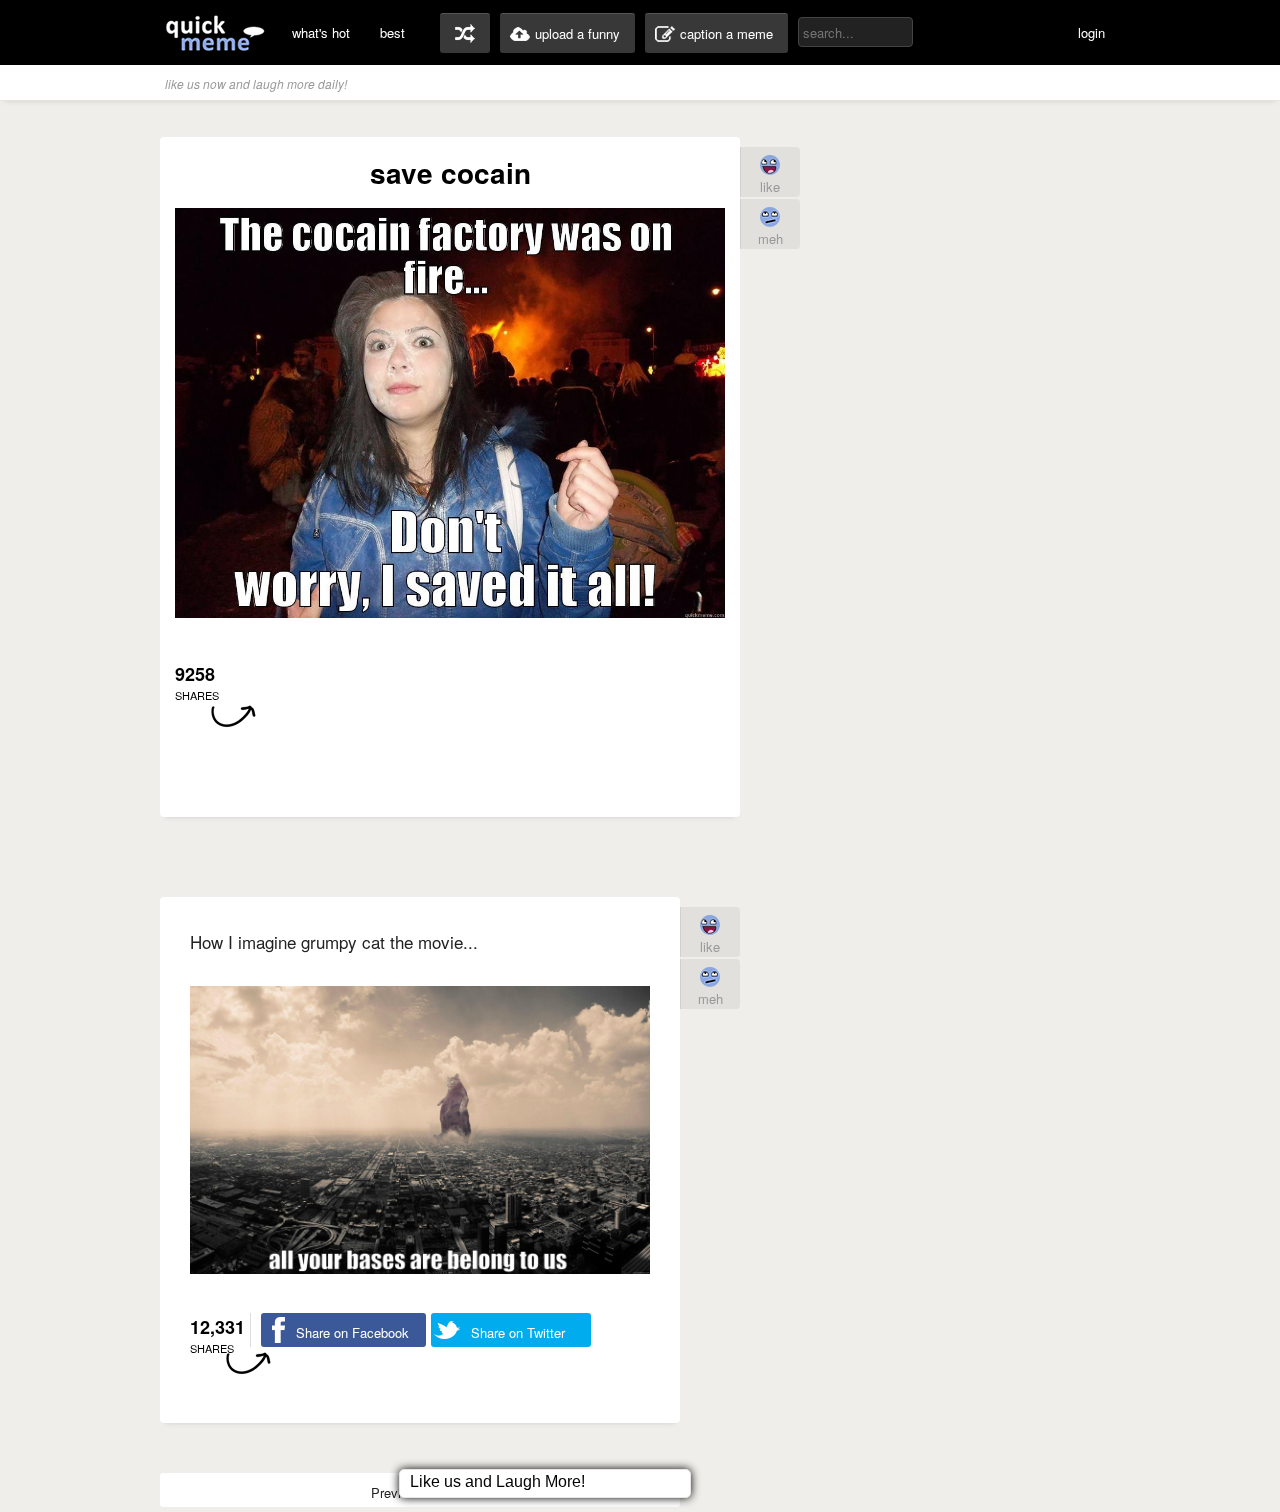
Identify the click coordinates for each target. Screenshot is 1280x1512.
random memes (465, 33)
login (1091, 32)
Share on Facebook (352, 1332)
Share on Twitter (518, 1332)
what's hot (321, 32)
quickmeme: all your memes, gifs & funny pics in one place (215, 32)
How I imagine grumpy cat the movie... (334, 941)
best (392, 32)
